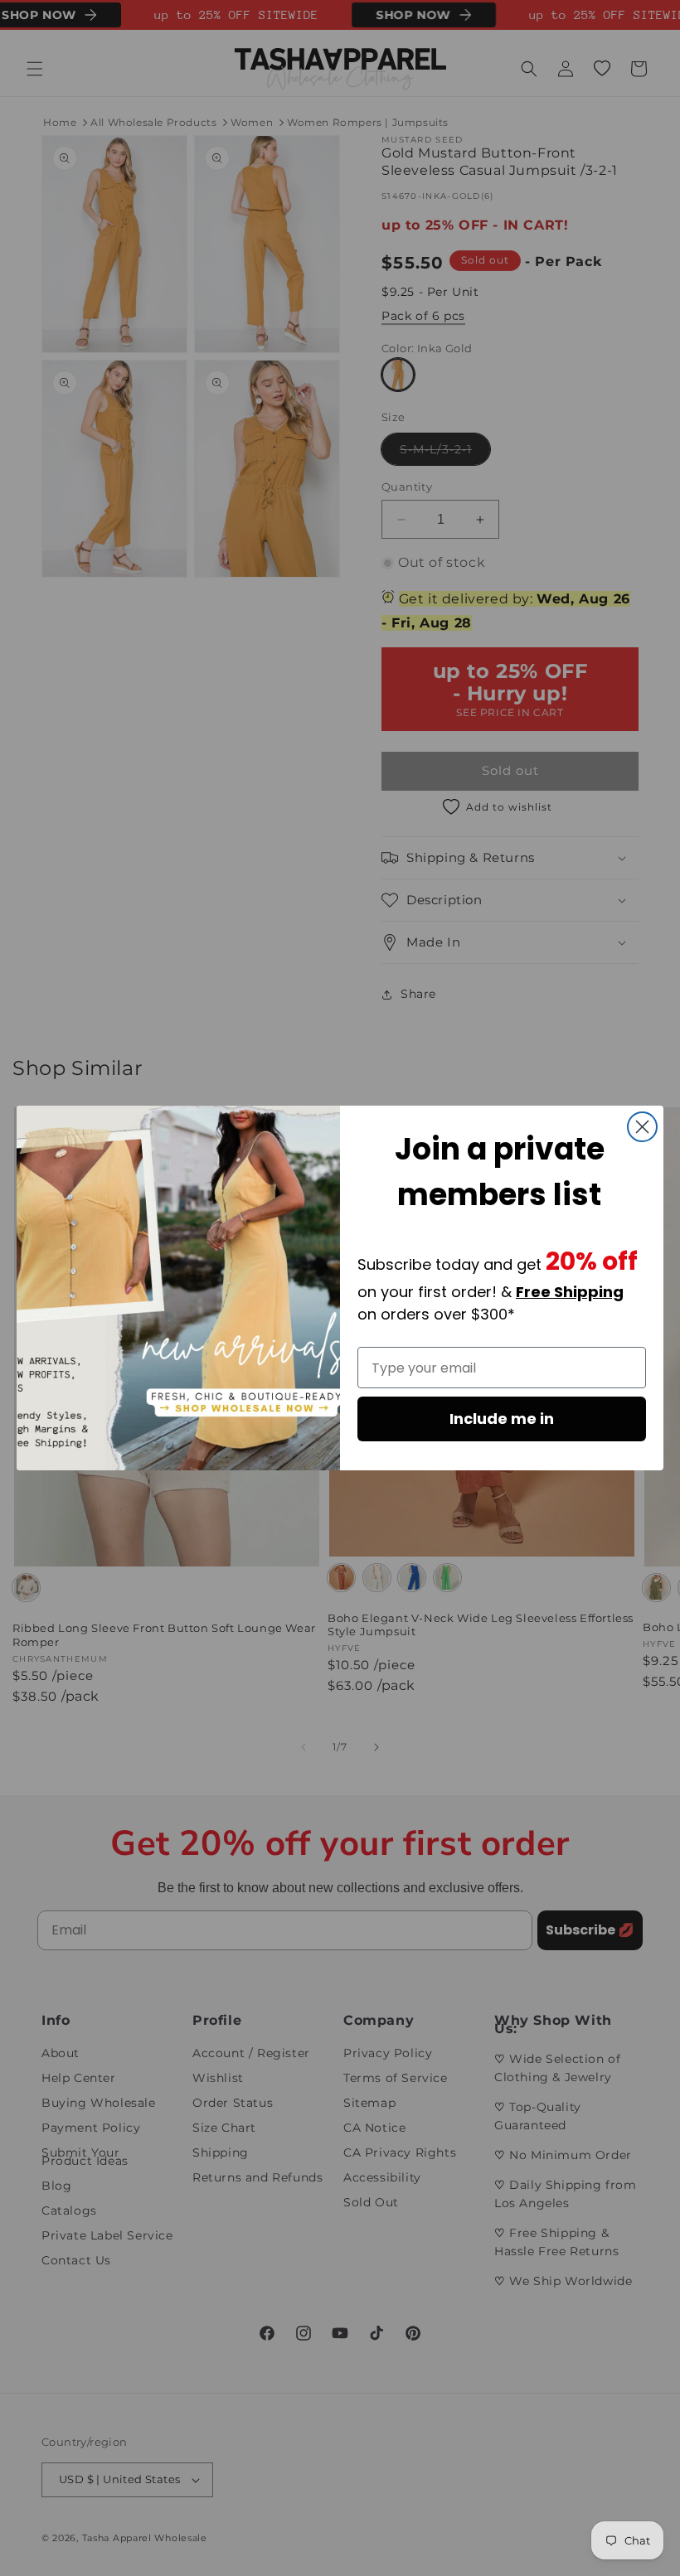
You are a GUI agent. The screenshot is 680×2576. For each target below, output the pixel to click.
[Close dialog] (642, 1127)
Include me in (502, 1419)
